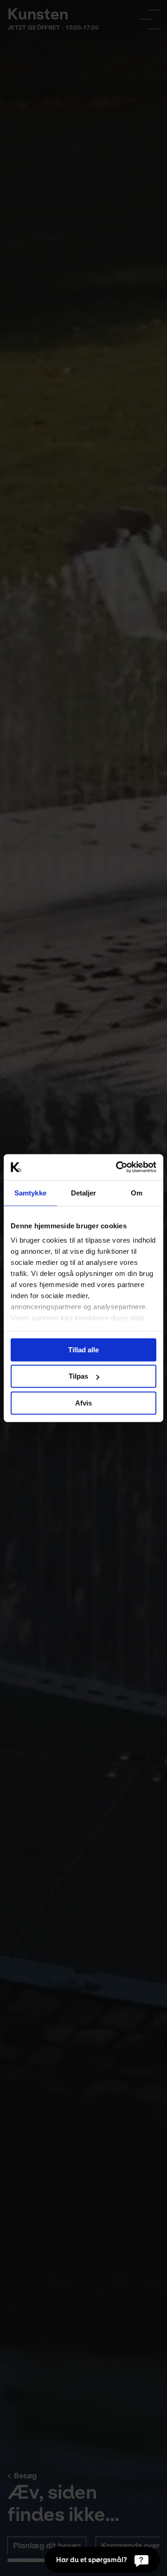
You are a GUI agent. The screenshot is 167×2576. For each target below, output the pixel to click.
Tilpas (78, 1376)
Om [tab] (137, 1192)
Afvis (83, 1403)
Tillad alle (83, 1349)
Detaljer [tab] (84, 1192)
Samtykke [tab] (30, 1192)
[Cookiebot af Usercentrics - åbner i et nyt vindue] (118, 1167)
